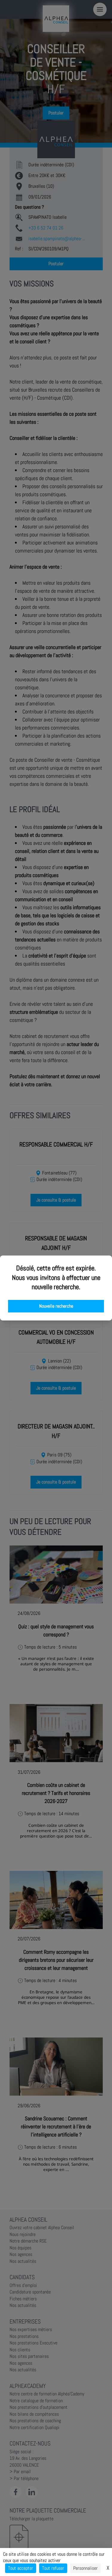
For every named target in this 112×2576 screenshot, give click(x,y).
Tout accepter (21, 2568)
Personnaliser (85, 2568)
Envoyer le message (45, 167)
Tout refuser (53, 2568)
